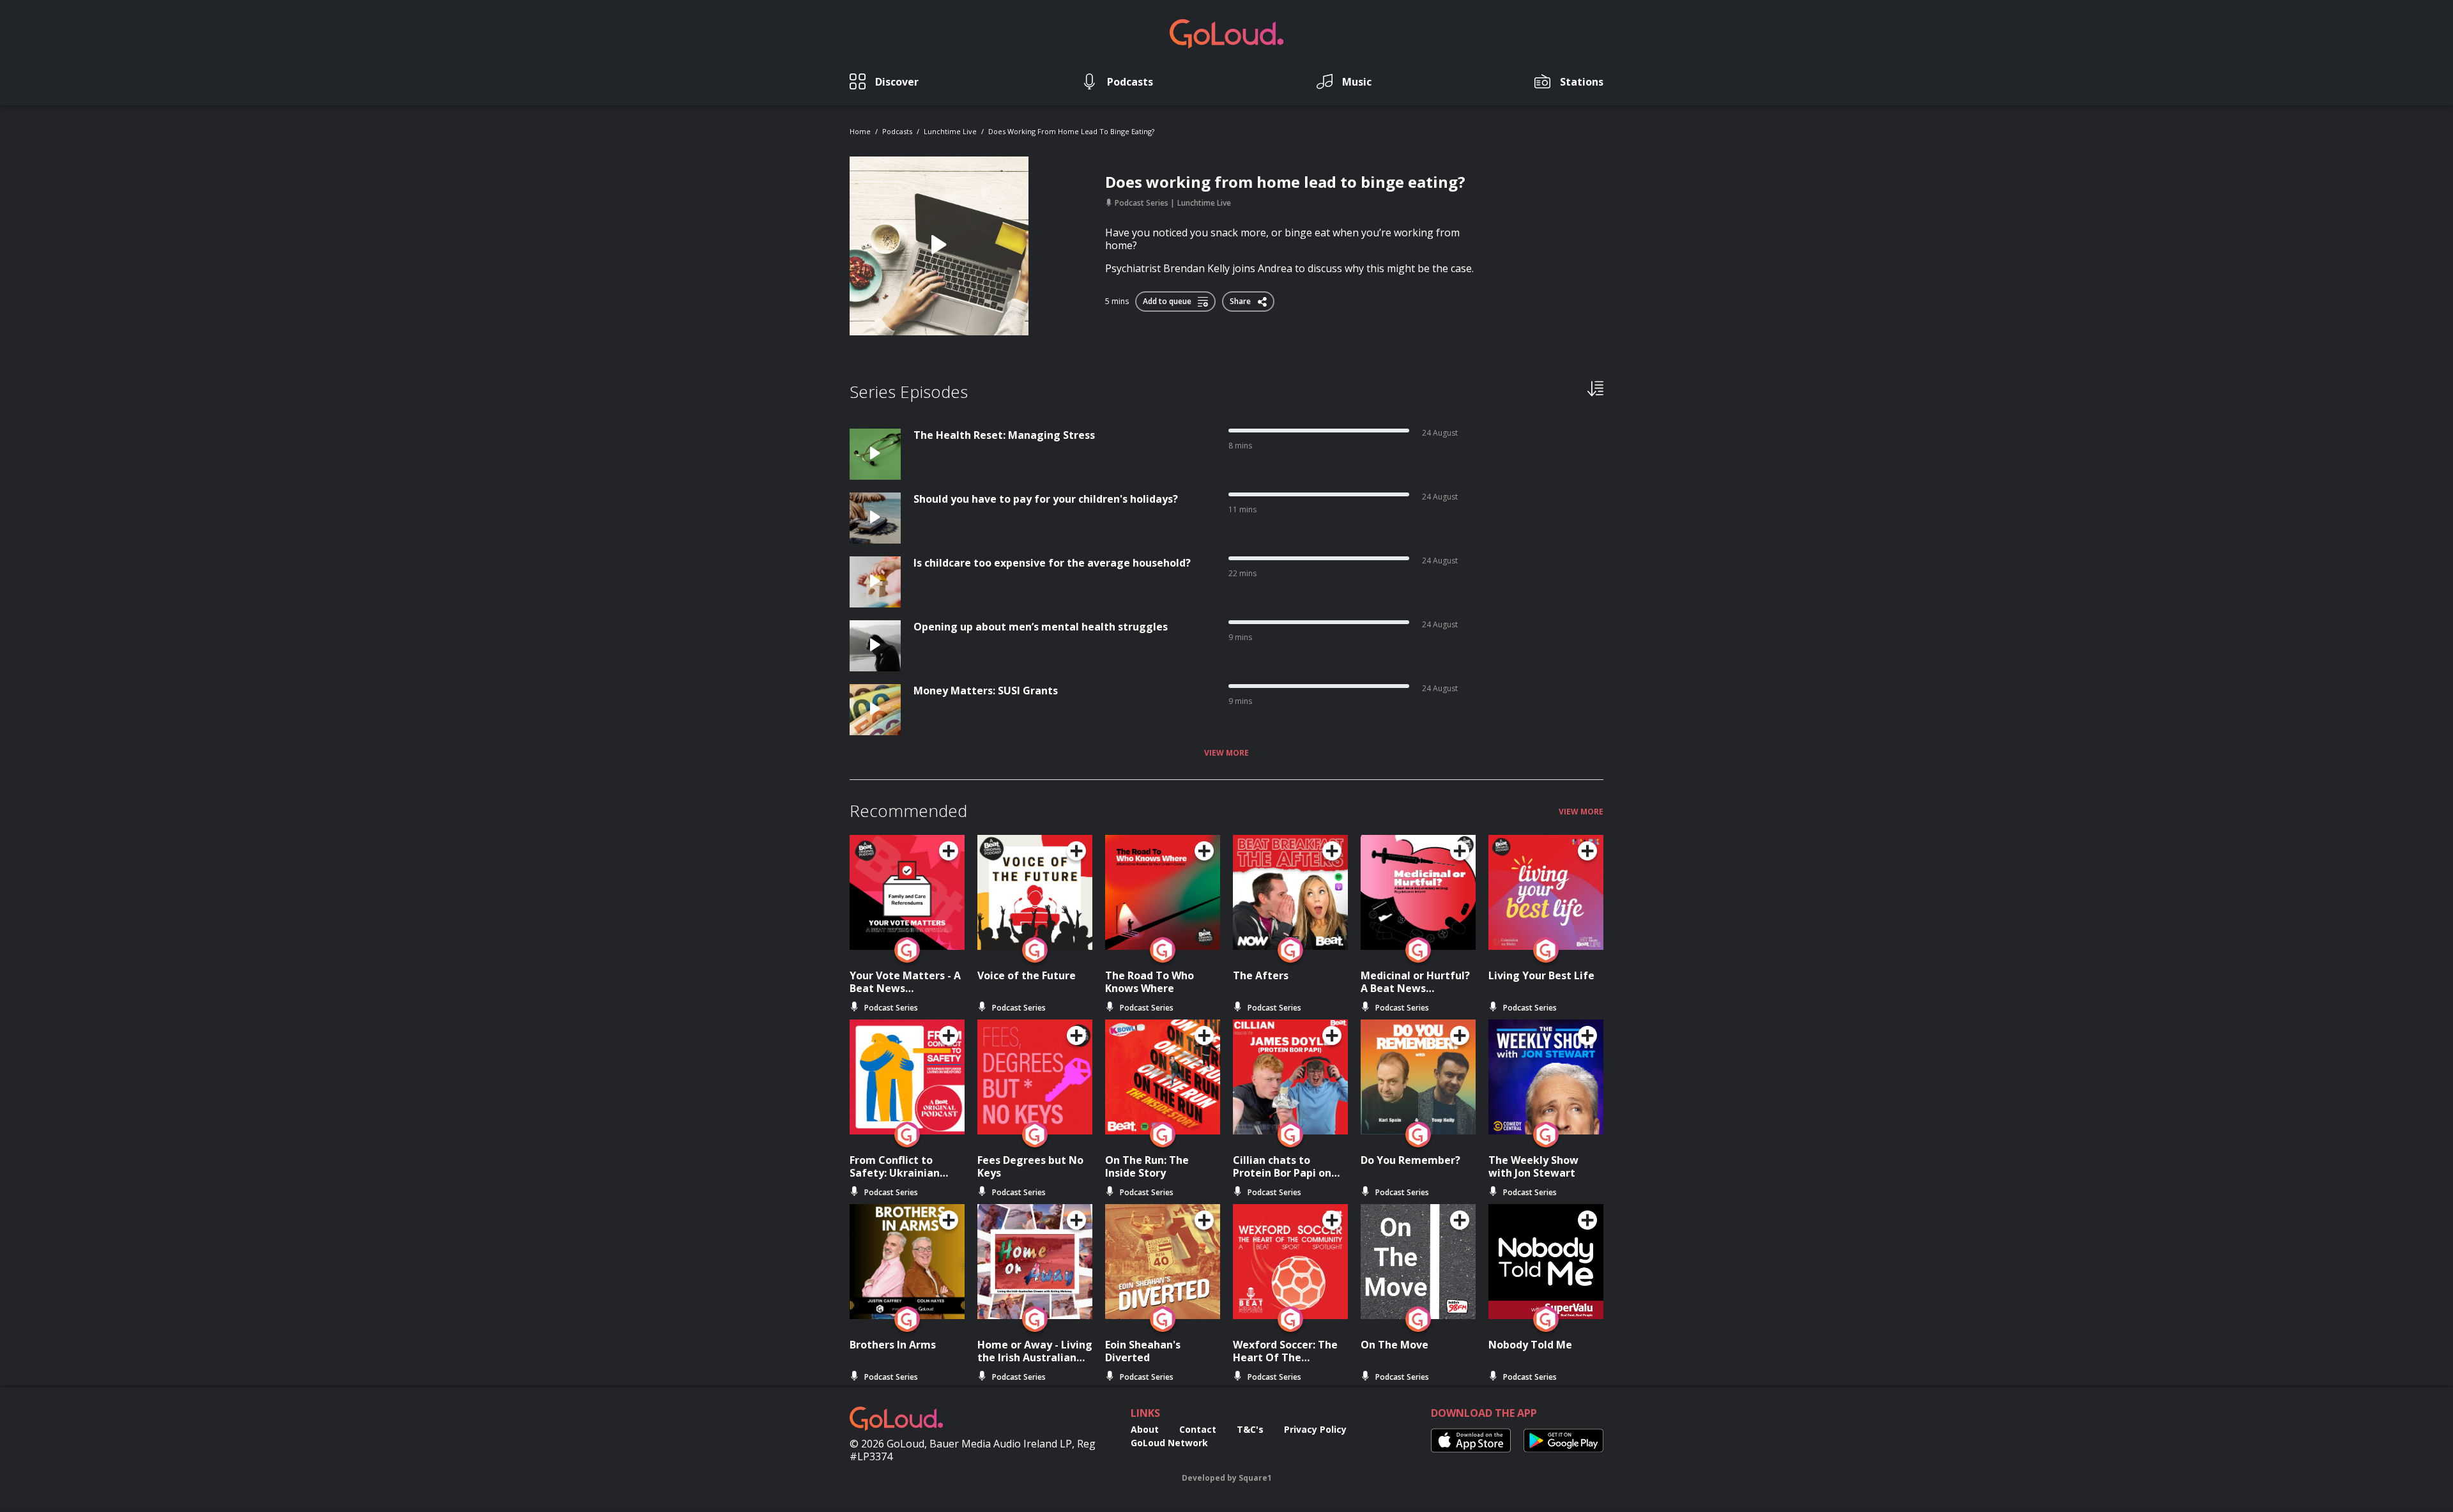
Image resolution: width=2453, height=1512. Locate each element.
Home (860, 131)
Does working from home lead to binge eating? (1071, 131)
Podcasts (897, 131)
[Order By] (1595, 388)
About (1145, 1429)
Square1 (1255, 1478)
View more (1226, 753)
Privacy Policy (1315, 1429)
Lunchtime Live (950, 131)
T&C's (1250, 1429)
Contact (1198, 1429)
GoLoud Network (1169, 1443)
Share (1241, 299)
